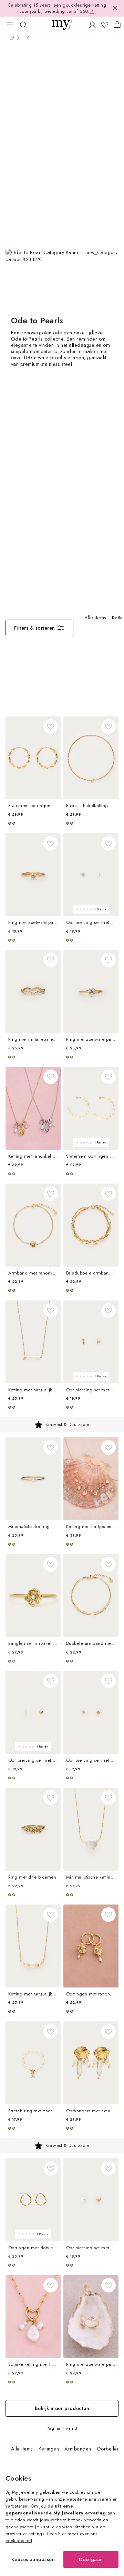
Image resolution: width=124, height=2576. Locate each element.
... (7, 38)
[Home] (12, 38)
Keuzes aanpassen (33, 2559)
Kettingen (49, 2449)
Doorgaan (91, 2559)
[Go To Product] (33, 758)
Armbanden (78, 2449)
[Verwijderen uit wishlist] (51, 726)
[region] (62, 1425)
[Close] (115, 8)
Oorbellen (108, 2449)
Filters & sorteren (35, 628)
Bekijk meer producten (62, 2408)
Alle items (95, 618)
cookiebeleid (19, 2541)
